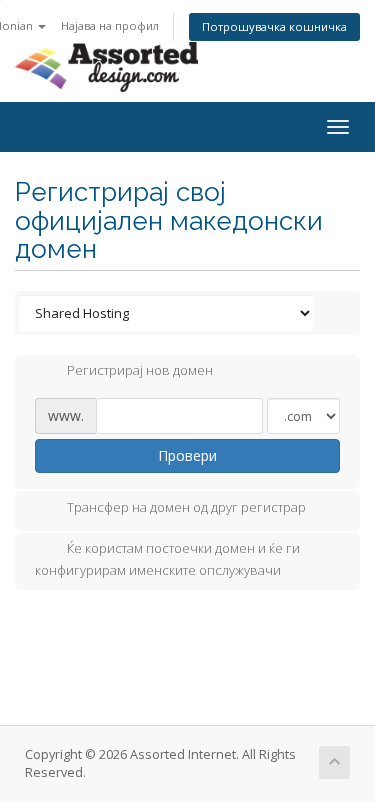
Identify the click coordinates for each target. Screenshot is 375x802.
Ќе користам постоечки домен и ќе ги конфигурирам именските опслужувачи (167, 559)
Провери (187, 455)
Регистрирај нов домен (140, 371)
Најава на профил (110, 25)
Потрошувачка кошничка (274, 26)
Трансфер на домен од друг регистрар (186, 507)
